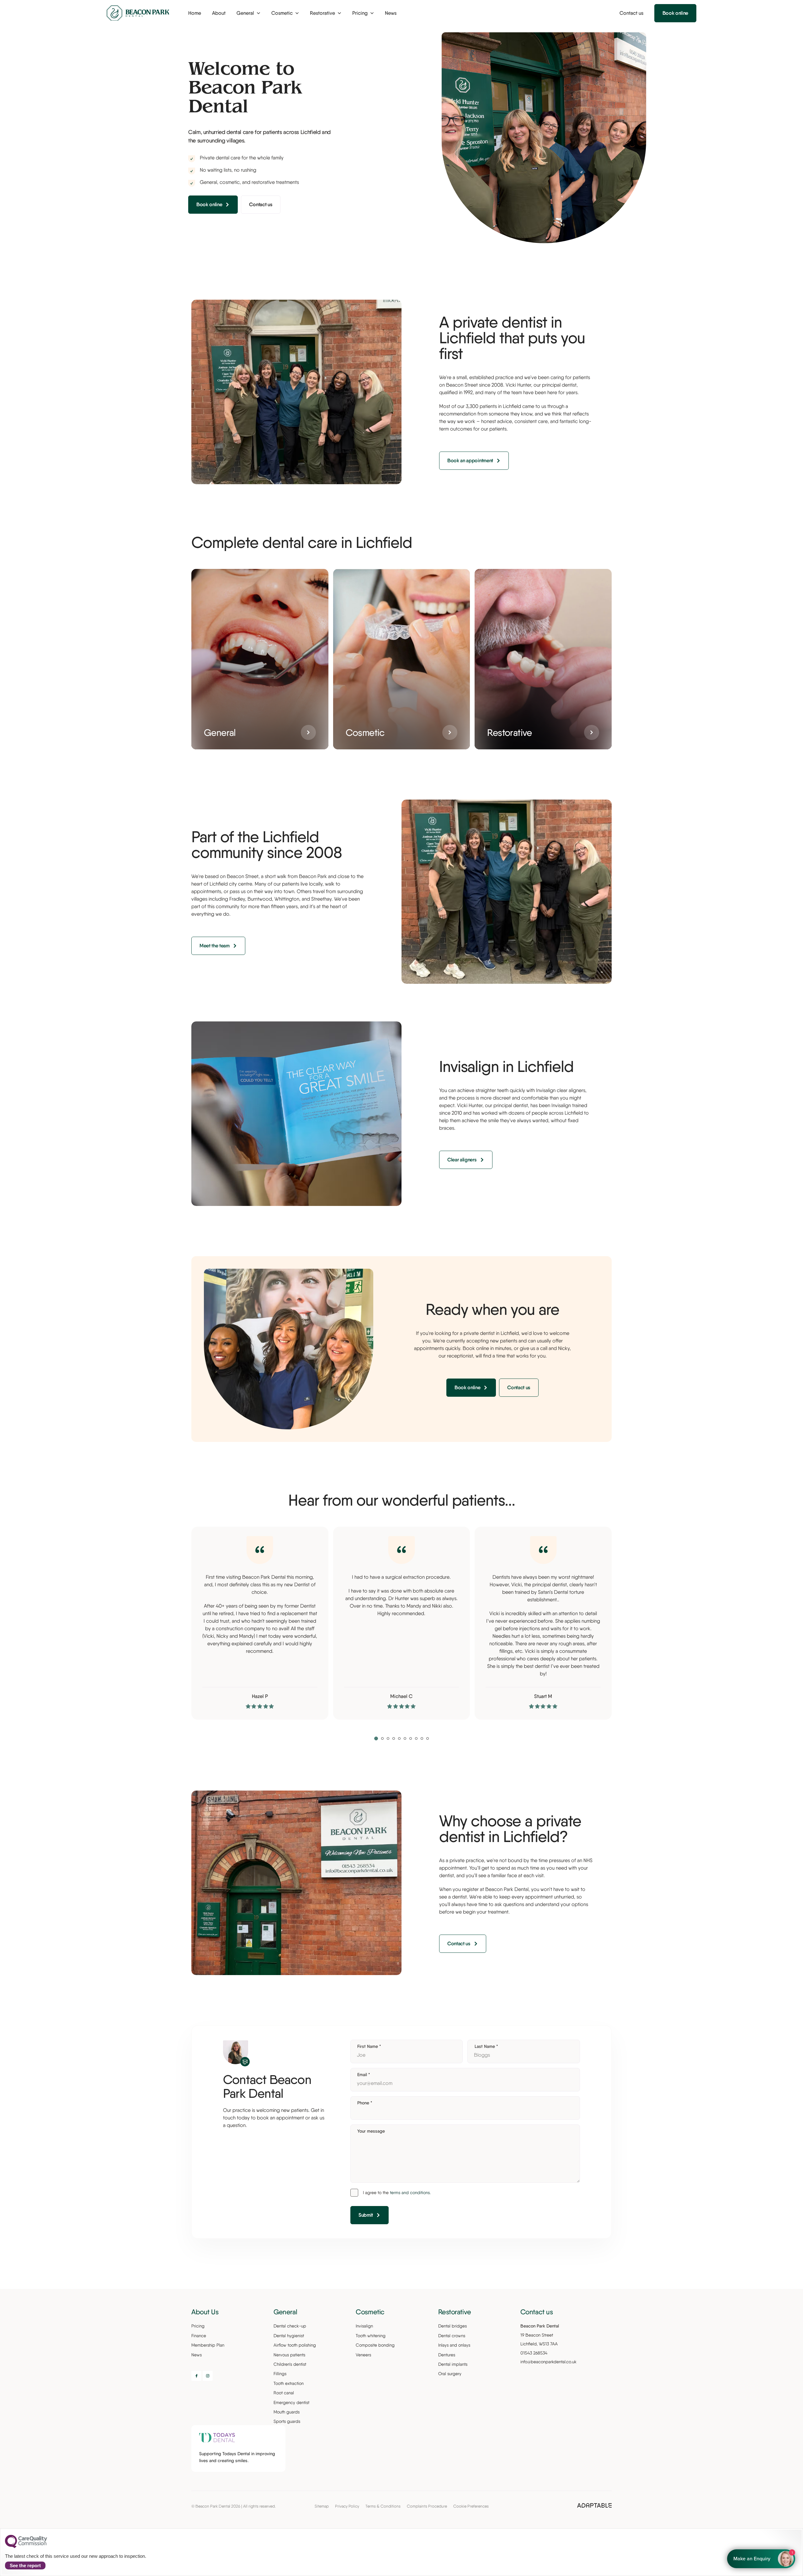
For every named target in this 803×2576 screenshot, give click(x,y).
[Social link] (196, 2376)
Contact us (631, 13)
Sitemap (322, 2506)
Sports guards (287, 2421)
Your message (371, 2131)
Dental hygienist (289, 2336)
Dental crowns (452, 2336)
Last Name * (486, 2046)
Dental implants (453, 2364)
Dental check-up (290, 2326)
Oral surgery (450, 2374)
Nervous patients (289, 2355)
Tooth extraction (289, 2383)
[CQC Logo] (26, 2547)
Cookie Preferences (471, 2506)
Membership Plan (208, 2345)
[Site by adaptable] (594, 2506)
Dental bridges (452, 2326)
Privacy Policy (347, 2506)
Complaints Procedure (427, 2506)
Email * (364, 2075)
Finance (199, 2336)
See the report (25, 2565)
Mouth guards (287, 2412)
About (219, 13)
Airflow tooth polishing (295, 2345)
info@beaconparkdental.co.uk (548, 2362)
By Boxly (763, 2559)
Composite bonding (375, 2345)
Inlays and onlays (454, 2345)
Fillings (280, 2374)
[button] (376, 1738)
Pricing (198, 2326)
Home (195, 13)
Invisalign (364, 2326)
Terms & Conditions (383, 2506)
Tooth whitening (371, 2336)
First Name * (369, 2046)
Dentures (447, 2355)
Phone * (365, 2103)
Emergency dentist (291, 2402)
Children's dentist (290, 2364)
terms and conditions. (410, 2193)
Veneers (363, 2355)
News (391, 13)
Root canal (284, 2393)
